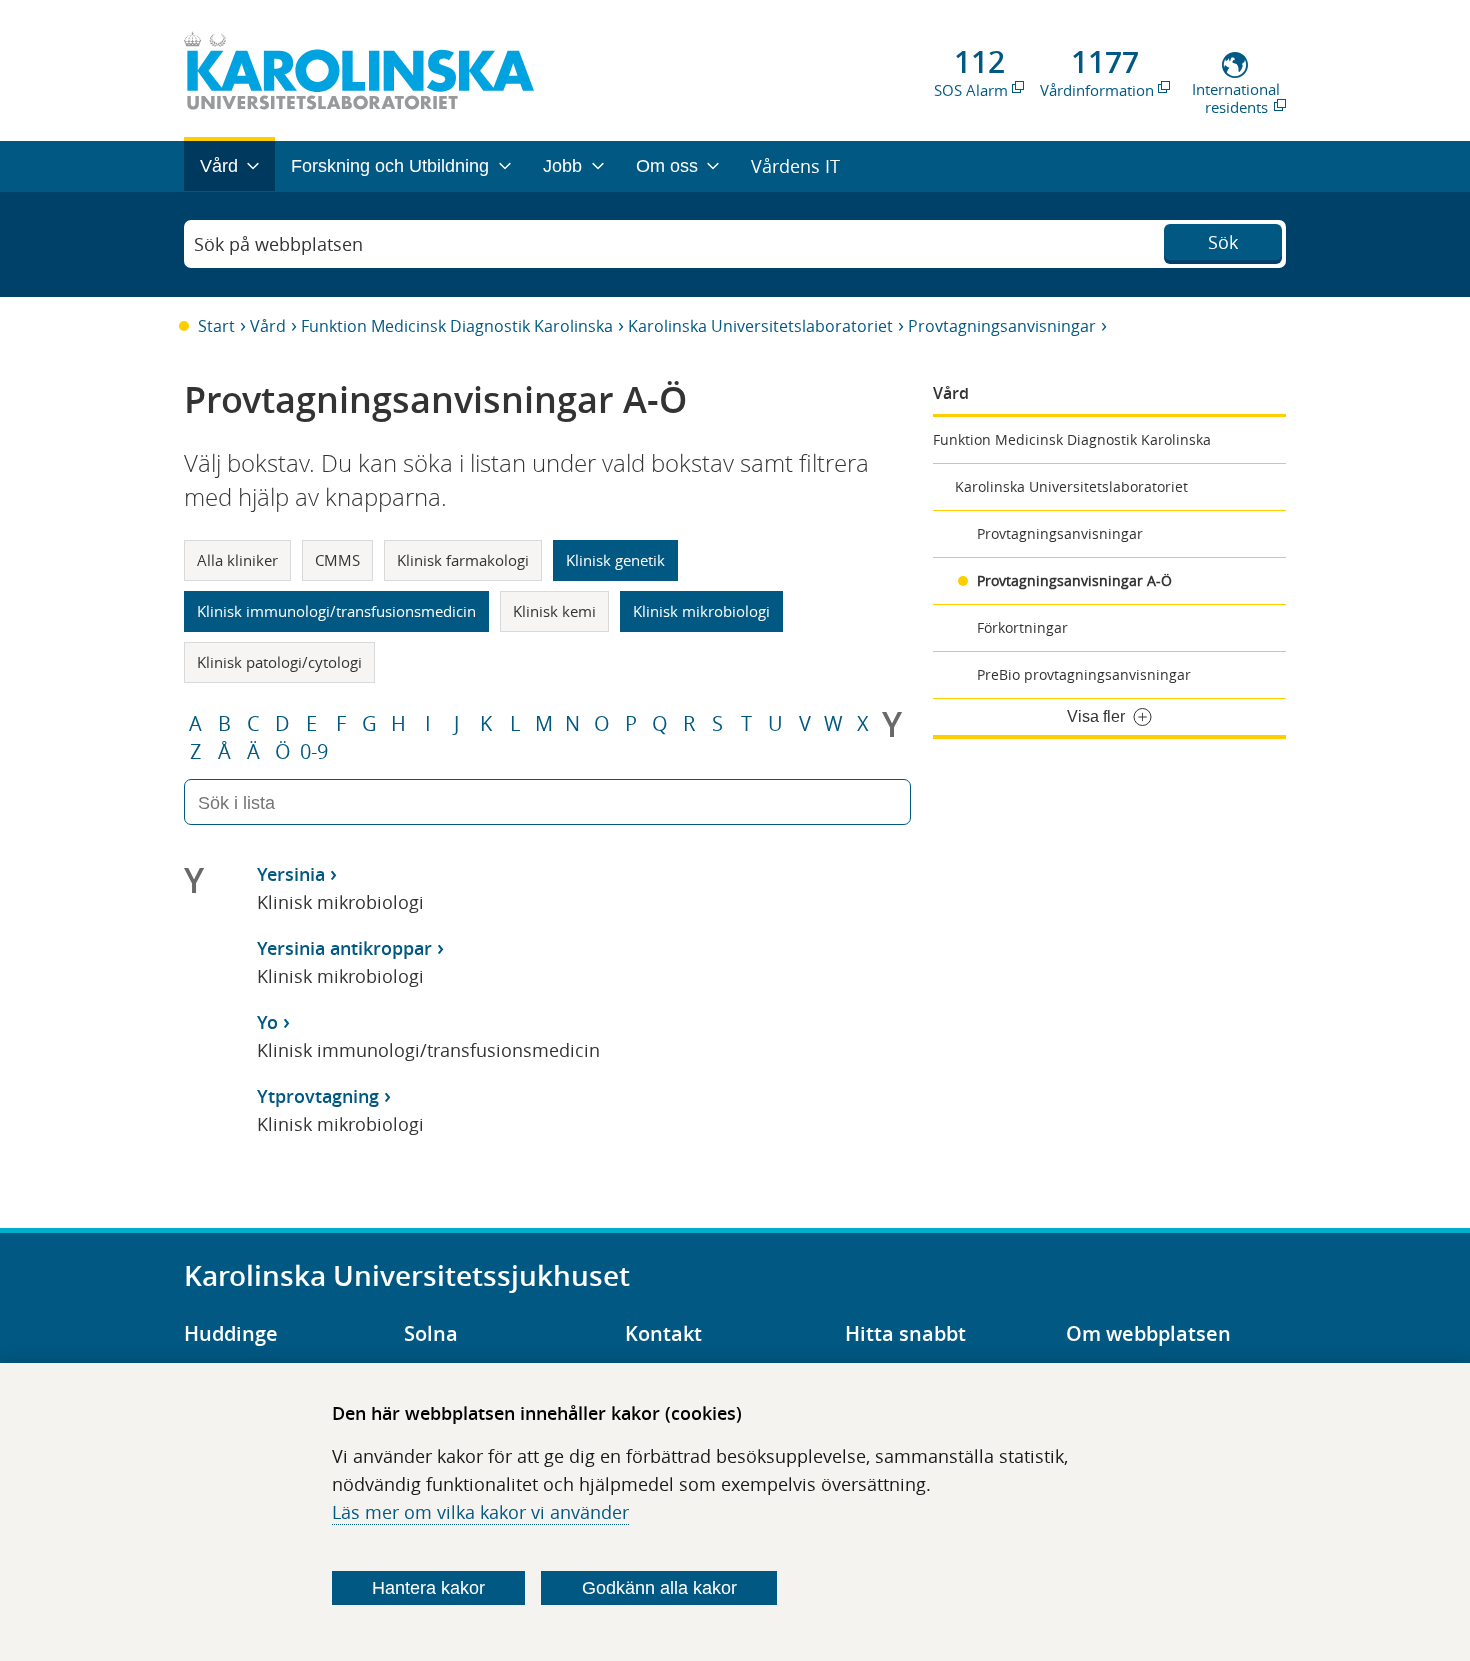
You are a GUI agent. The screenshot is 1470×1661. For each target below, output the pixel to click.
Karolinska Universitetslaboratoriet (760, 326)
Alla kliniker (237, 560)
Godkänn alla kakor (659, 1588)
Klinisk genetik (615, 560)
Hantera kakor (428, 1588)
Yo (267, 1022)
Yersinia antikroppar (344, 948)
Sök (1223, 242)
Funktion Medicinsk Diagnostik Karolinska (457, 326)
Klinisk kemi (554, 611)
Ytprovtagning (318, 1096)
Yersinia (291, 874)
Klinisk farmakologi (463, 560)
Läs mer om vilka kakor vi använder (480, 1512)
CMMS (337, 560)
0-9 (314, 752)
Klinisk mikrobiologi (701, 611)
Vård (268, 326)
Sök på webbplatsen (278, 244)
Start (216, 326)
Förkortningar (1022, 627)
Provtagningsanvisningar (1002, 326)
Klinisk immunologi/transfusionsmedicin (336, 611)
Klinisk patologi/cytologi (279, 662)
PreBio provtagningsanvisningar (1084, 674)
